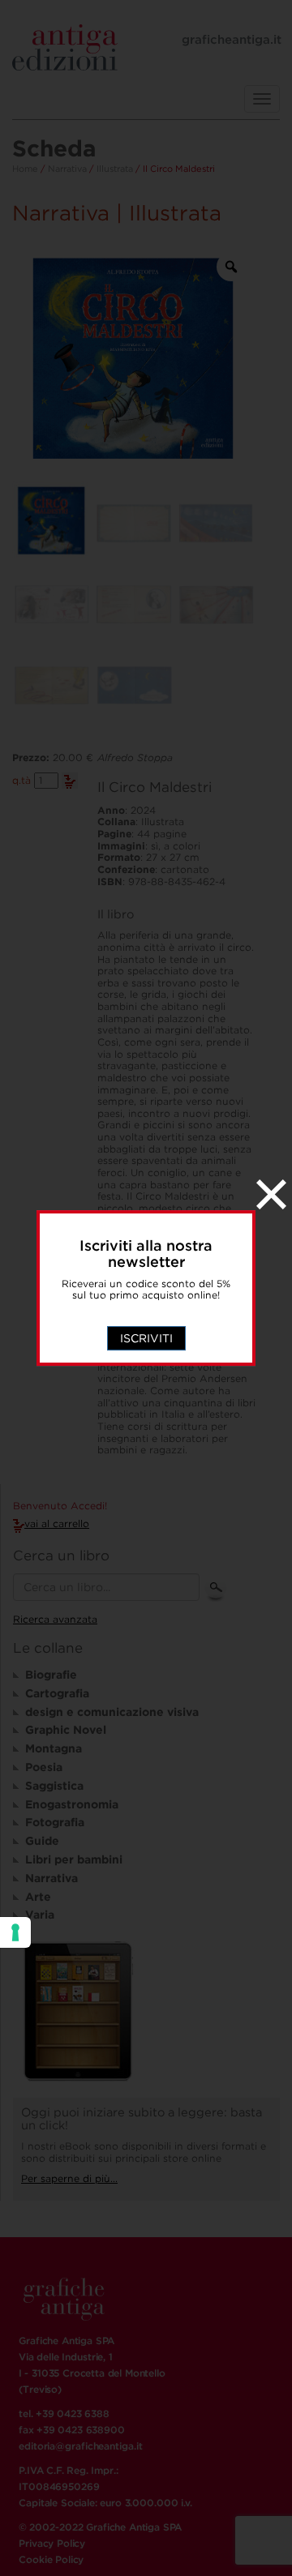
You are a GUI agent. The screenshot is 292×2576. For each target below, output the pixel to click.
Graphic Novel (66, 1730)
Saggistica (54, 1786)
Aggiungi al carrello (70, 781)
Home (25, 169)
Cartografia (57, 1693)
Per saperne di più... (69, 2178)
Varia (40, 1915)
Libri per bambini (74, 1859)
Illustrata (115, 169)
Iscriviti (146, 1338)
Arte (38, 1897)
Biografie (51, 1675)
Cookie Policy (51, 2559)
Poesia (44, 1767)
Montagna (54, 1748)
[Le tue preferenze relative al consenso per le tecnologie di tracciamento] (15, 1932)
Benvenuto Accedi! (60, 1506)
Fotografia (55, 1822)
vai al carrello (57, 1523)
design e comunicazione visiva (112, 1712)
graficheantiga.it (232, 40)
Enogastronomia (72, 1804)
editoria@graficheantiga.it (80, 2446)
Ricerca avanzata (55, 1619)
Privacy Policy (52, 2543)
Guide (42, 1841)
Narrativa (67, 169)
